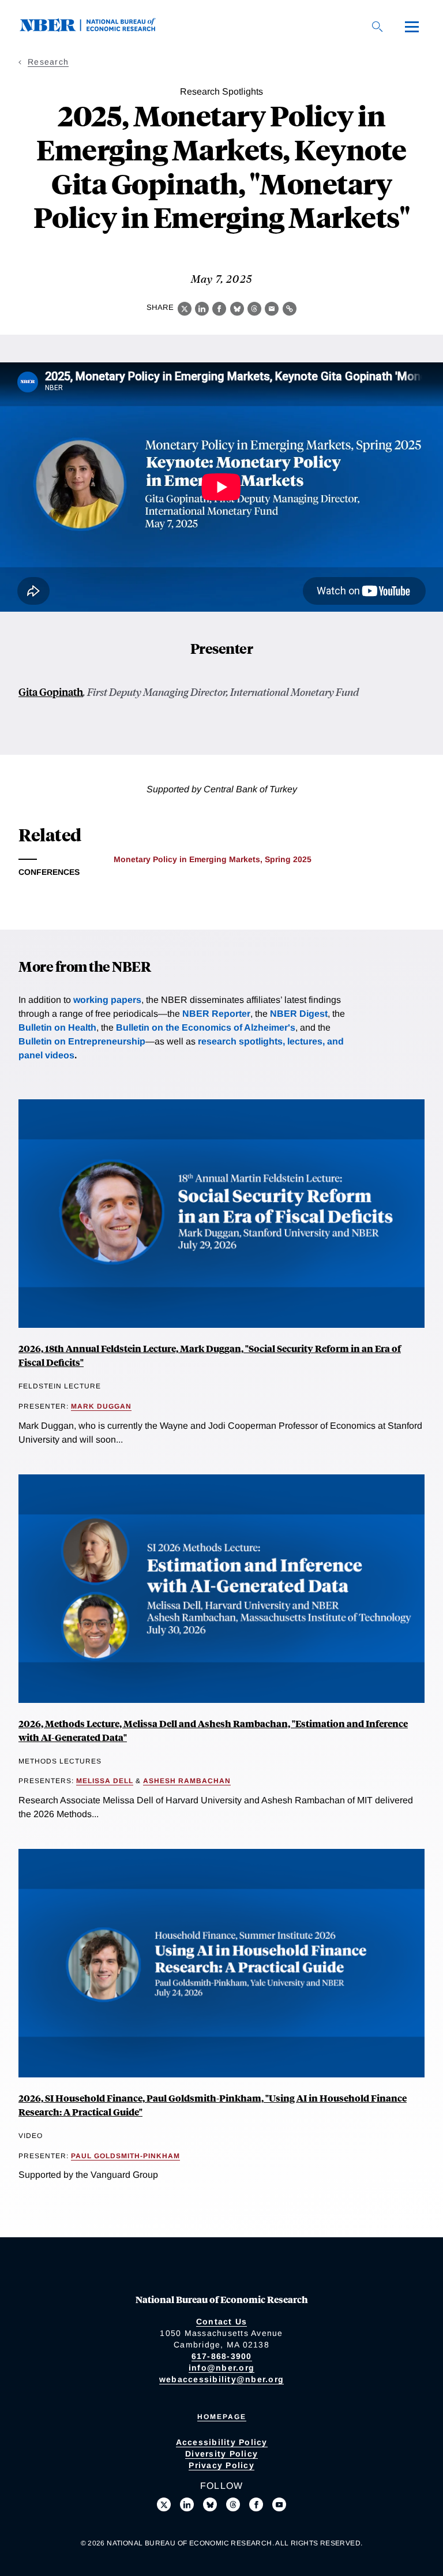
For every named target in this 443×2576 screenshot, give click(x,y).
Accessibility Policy (222, 2442)
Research (48, 62)
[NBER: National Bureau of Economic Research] (97, 29)
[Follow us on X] (164, 2504)
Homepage (222, 2417)
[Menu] (412, 27)
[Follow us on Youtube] (279, 2504)
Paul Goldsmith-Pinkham (125, 2156)
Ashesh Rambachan (187, 1781)
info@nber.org (221, 2368)
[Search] (377, 27)
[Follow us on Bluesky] (210, 2504)
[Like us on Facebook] (256, 2504)
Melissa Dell (105, 1781)
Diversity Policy (221, 2454)
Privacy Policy (221, 2465)
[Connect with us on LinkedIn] (187, 2504)
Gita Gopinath (51, 692)
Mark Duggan (101, 1406)
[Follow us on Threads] (233, 2504)
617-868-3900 (222, 2356)
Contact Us (222, 2322)
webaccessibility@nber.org (221, 2379)
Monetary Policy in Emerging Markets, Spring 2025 (213, 859)
